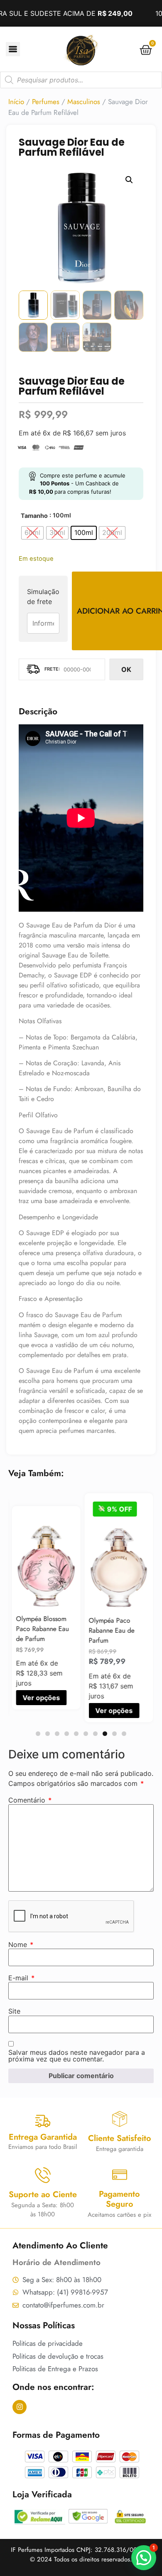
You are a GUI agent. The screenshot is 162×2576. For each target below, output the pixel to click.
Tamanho (34, 516)
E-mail (21, 1978)
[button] (129, 180)
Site (14, 2011)
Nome (21, 1944)
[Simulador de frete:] (62, 669)
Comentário (30, 1800)
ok (126, 669)
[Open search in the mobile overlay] (81, 80)
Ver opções (40, 1698)
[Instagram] (20, 2407)
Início (16, 102)
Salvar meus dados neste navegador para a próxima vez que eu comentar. (77, 2056)
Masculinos (84, 102)
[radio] (32, 533)
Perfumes (46, 102)
